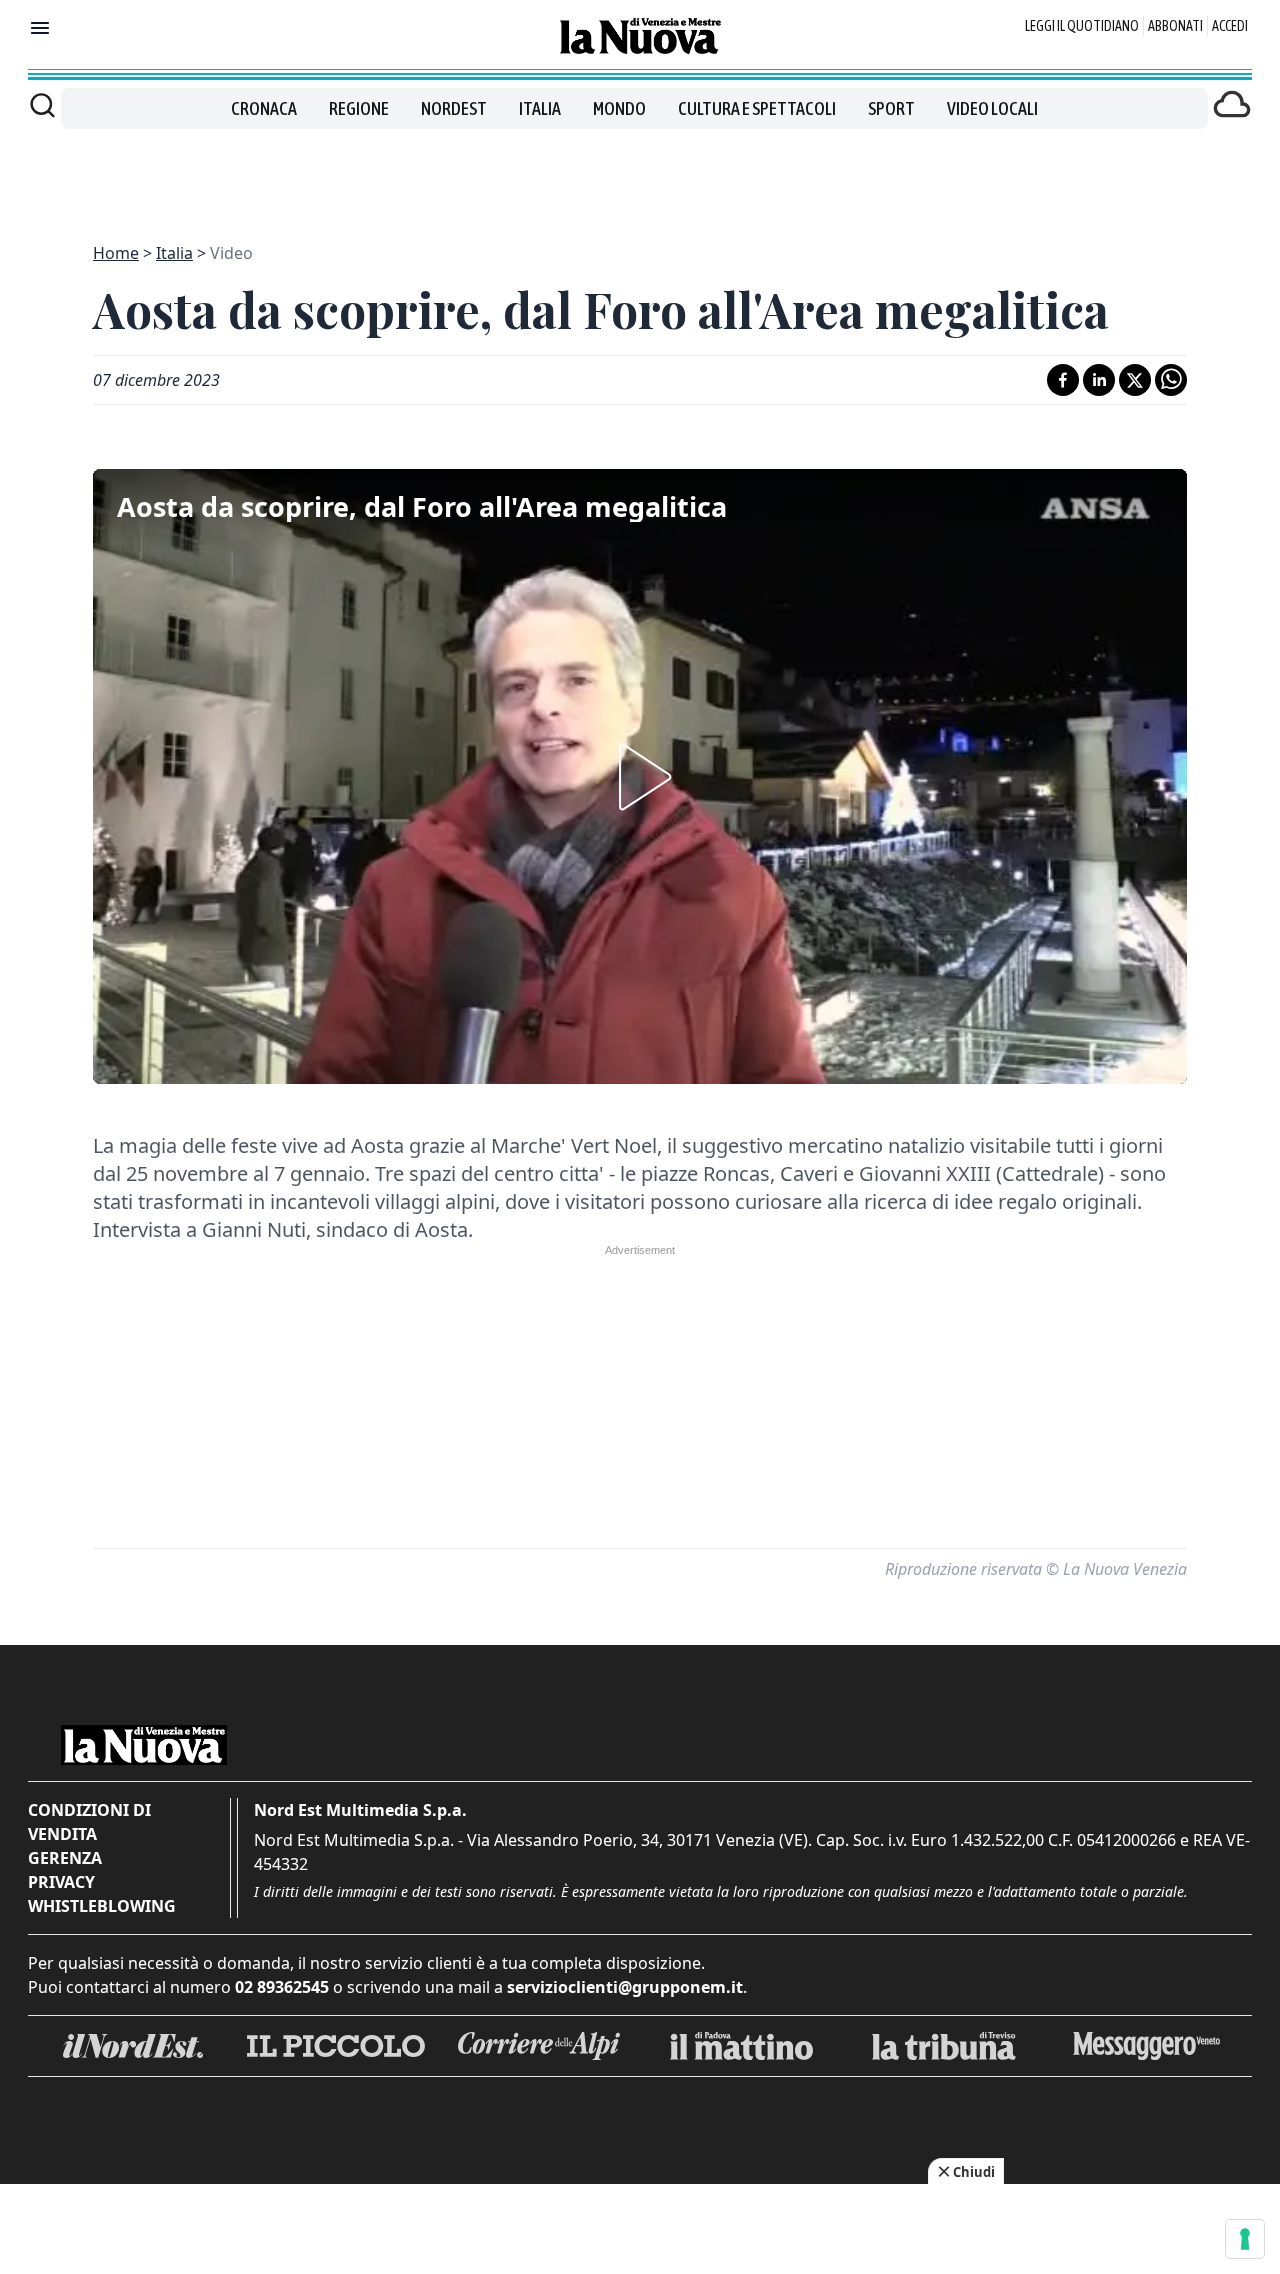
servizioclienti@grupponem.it (625, 1987)
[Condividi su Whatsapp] (1171, 380)
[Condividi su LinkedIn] (1099, 380)
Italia (540, 108)
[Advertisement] (640, 174)
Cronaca (264, 108)
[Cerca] (42, 105)
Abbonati (1175, 26)
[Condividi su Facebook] (1063, 380)
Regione (359, 108)
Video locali (992, 108)
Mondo (619, 108)
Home (116, 253)
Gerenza (65, 1858)
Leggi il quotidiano (1082, 26)
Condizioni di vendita (89, 1822)
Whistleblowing (102, 1906)
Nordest (454, 108)
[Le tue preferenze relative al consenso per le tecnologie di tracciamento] (1245, 2239)
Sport (891, 108)
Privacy (61, 1882)
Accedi (1230, 26)
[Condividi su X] (1135, 380)
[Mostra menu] (40, 28)
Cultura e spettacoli (757, 108)
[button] (640, 777)
